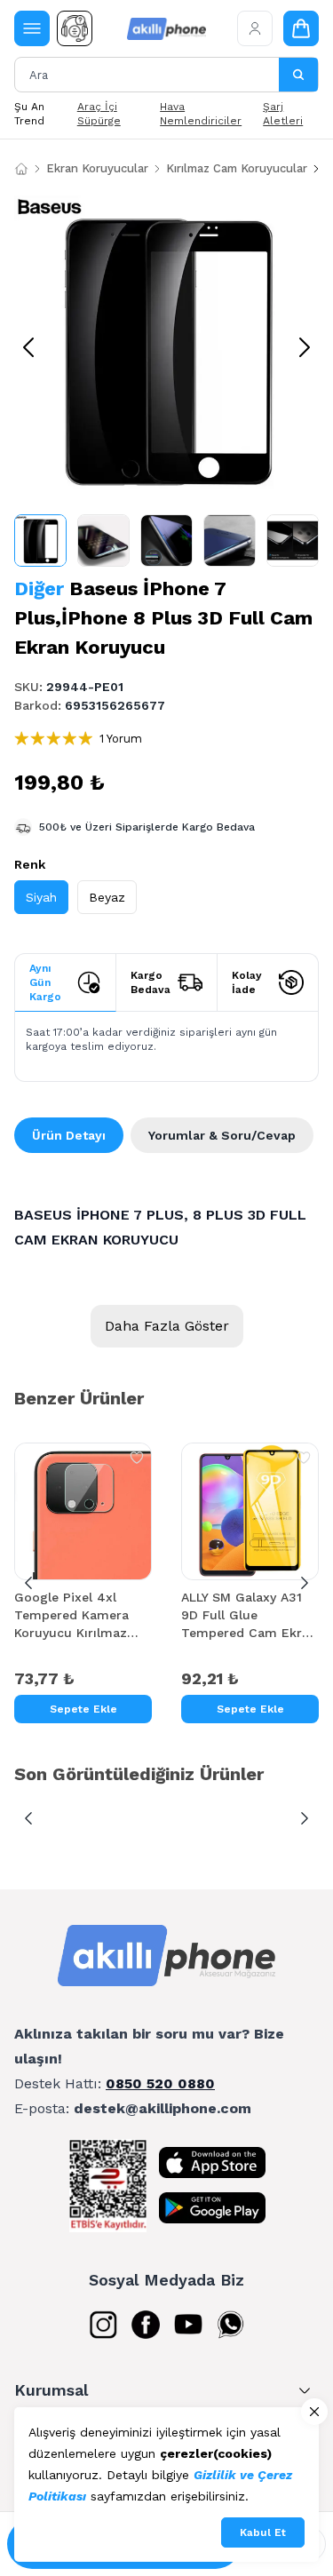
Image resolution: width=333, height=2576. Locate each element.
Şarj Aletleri (283, 114)
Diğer (39, 588)
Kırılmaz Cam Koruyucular (237, 168)
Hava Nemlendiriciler (201, 114)
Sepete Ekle (83, 1709)
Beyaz (107, 897)
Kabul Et (263, 2532)
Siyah (41, 897)
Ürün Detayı (69, 1135)
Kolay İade (247, 982)
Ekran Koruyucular (97, 168)
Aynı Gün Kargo (45, 982)
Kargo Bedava (151, 982)
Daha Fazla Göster (167, 1326)
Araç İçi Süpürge (99, 114)
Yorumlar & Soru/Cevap (222, 1135)
